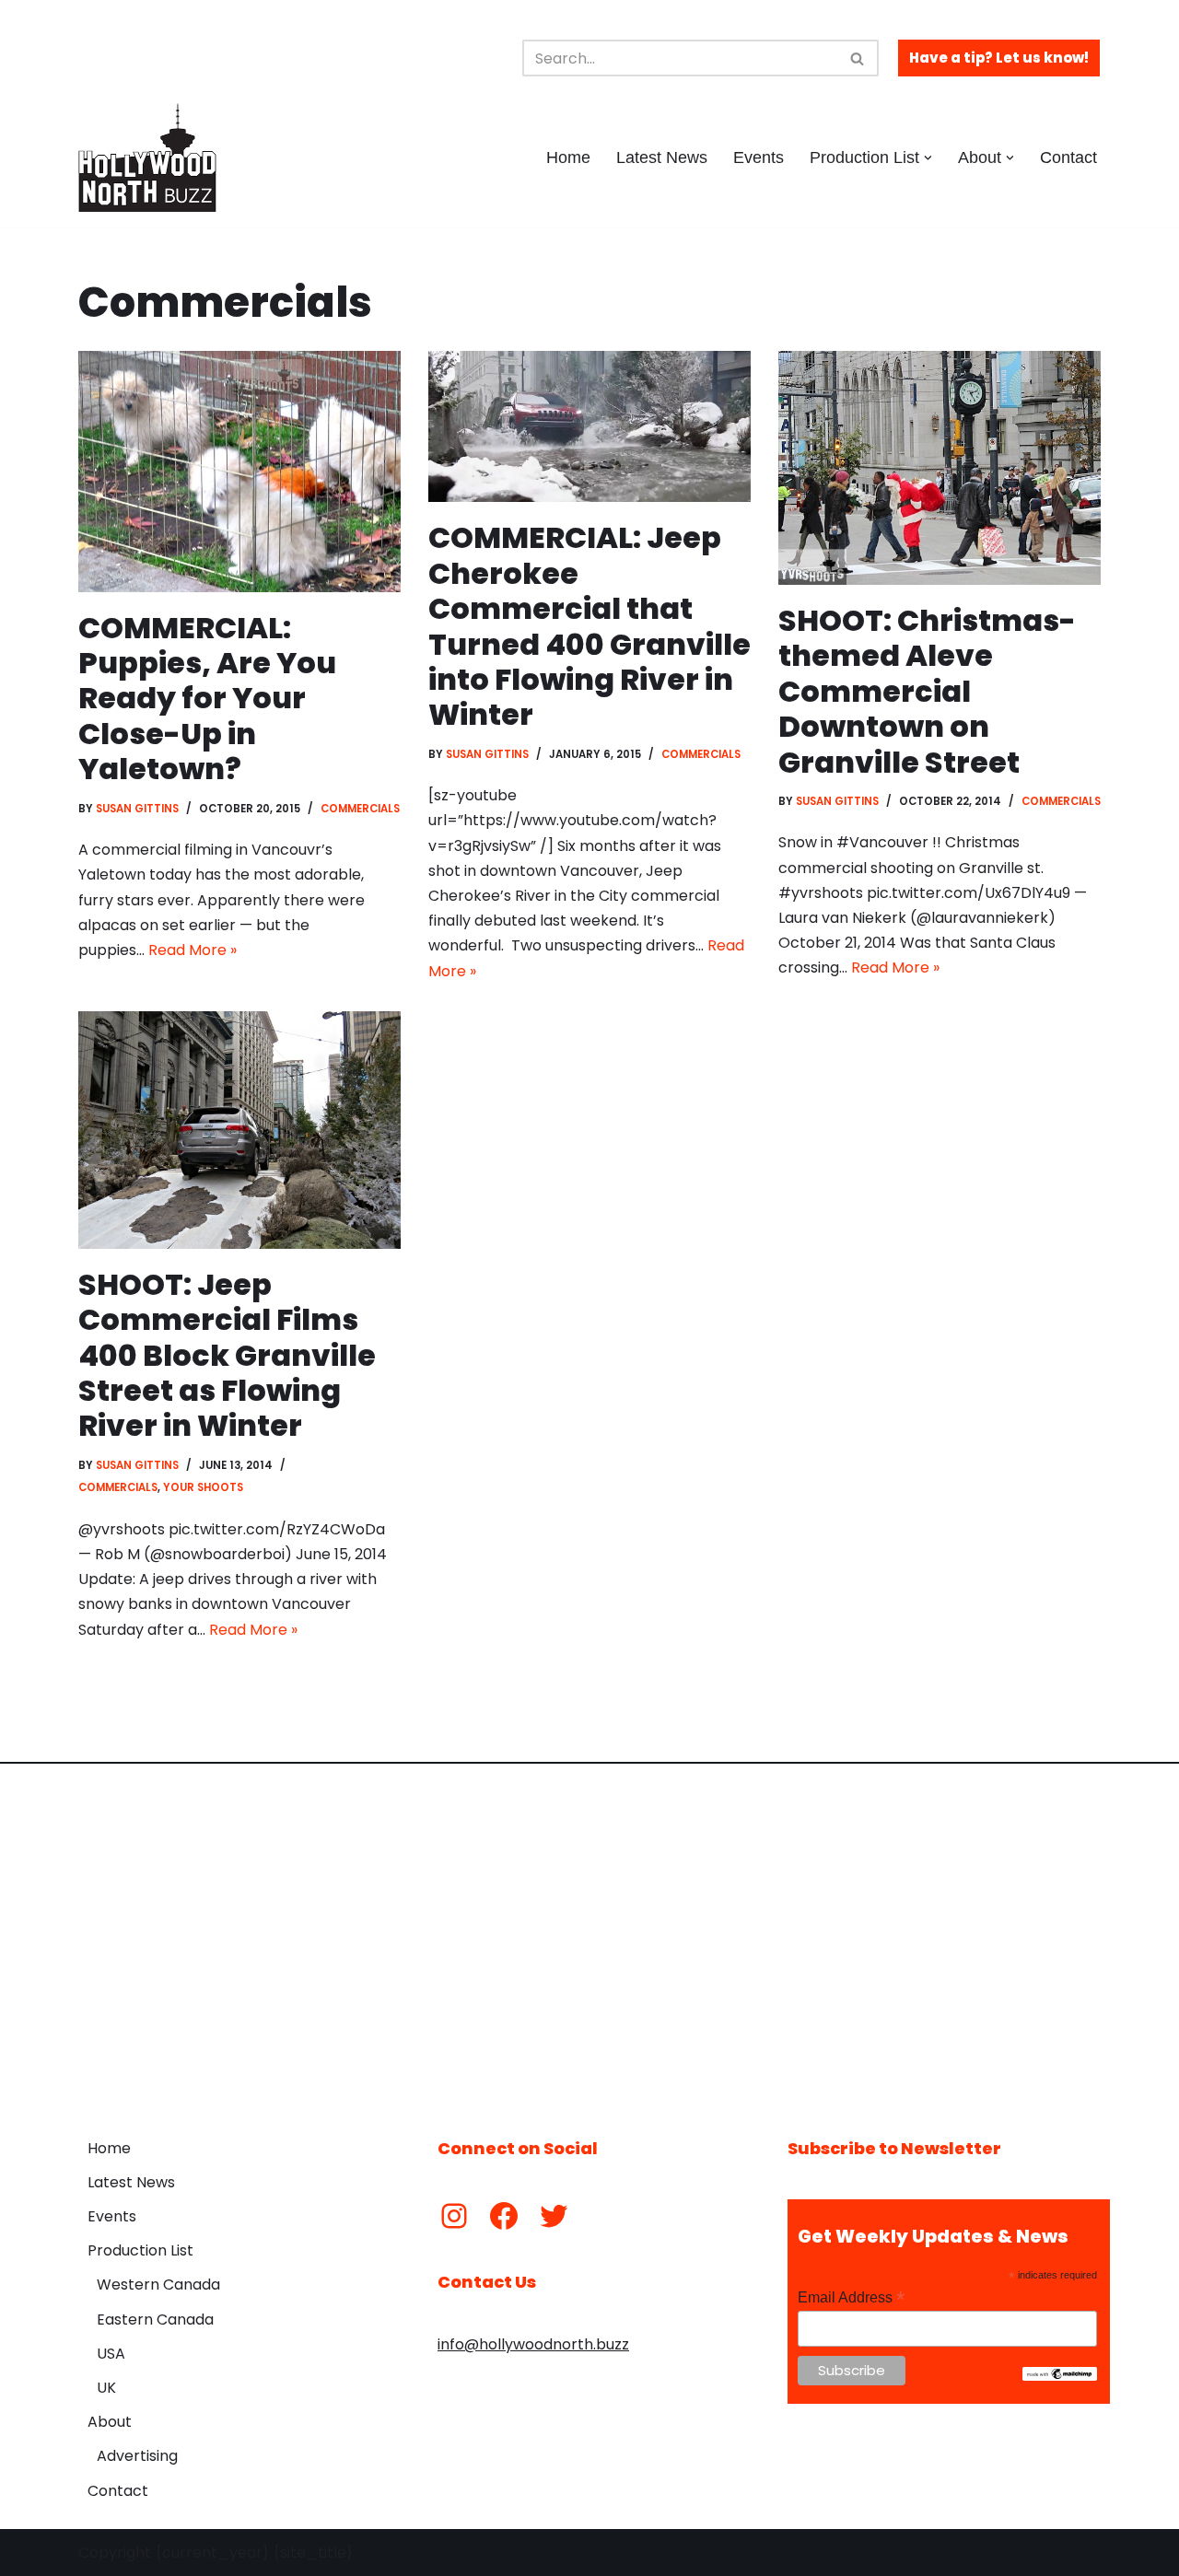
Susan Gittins (137, 809)
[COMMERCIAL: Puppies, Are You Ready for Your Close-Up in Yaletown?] (239, 472)
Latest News (662, 157)
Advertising (137, 2456)
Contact (1068, 157)
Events (759, 157)
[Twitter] (554, 2216)
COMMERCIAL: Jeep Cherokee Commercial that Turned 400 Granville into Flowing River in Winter (589, 626)
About (110, 2422)
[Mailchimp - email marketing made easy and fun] (1060, 2376)
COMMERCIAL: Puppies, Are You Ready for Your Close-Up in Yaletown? (207, 699)
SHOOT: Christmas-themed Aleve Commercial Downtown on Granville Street (927, 691)
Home (568, 157)
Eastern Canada (155, 2320)
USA (111, 2354)
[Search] (858, 58)
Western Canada (158, 2285)
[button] (928, 158)
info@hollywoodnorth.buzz (533, 2344)
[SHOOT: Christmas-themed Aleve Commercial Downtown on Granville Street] (940, 468)
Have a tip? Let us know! (999, 58)
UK (106, 2388)
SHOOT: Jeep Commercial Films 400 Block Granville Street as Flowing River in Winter (227, 1355)
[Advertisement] (589, 1937)
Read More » (193, 950)
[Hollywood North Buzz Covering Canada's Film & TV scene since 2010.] (147, 157)
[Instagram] (454, 2216)
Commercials (360, 809)
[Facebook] (504, 2216)
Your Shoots (203, 1487)
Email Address (851, 2297)
